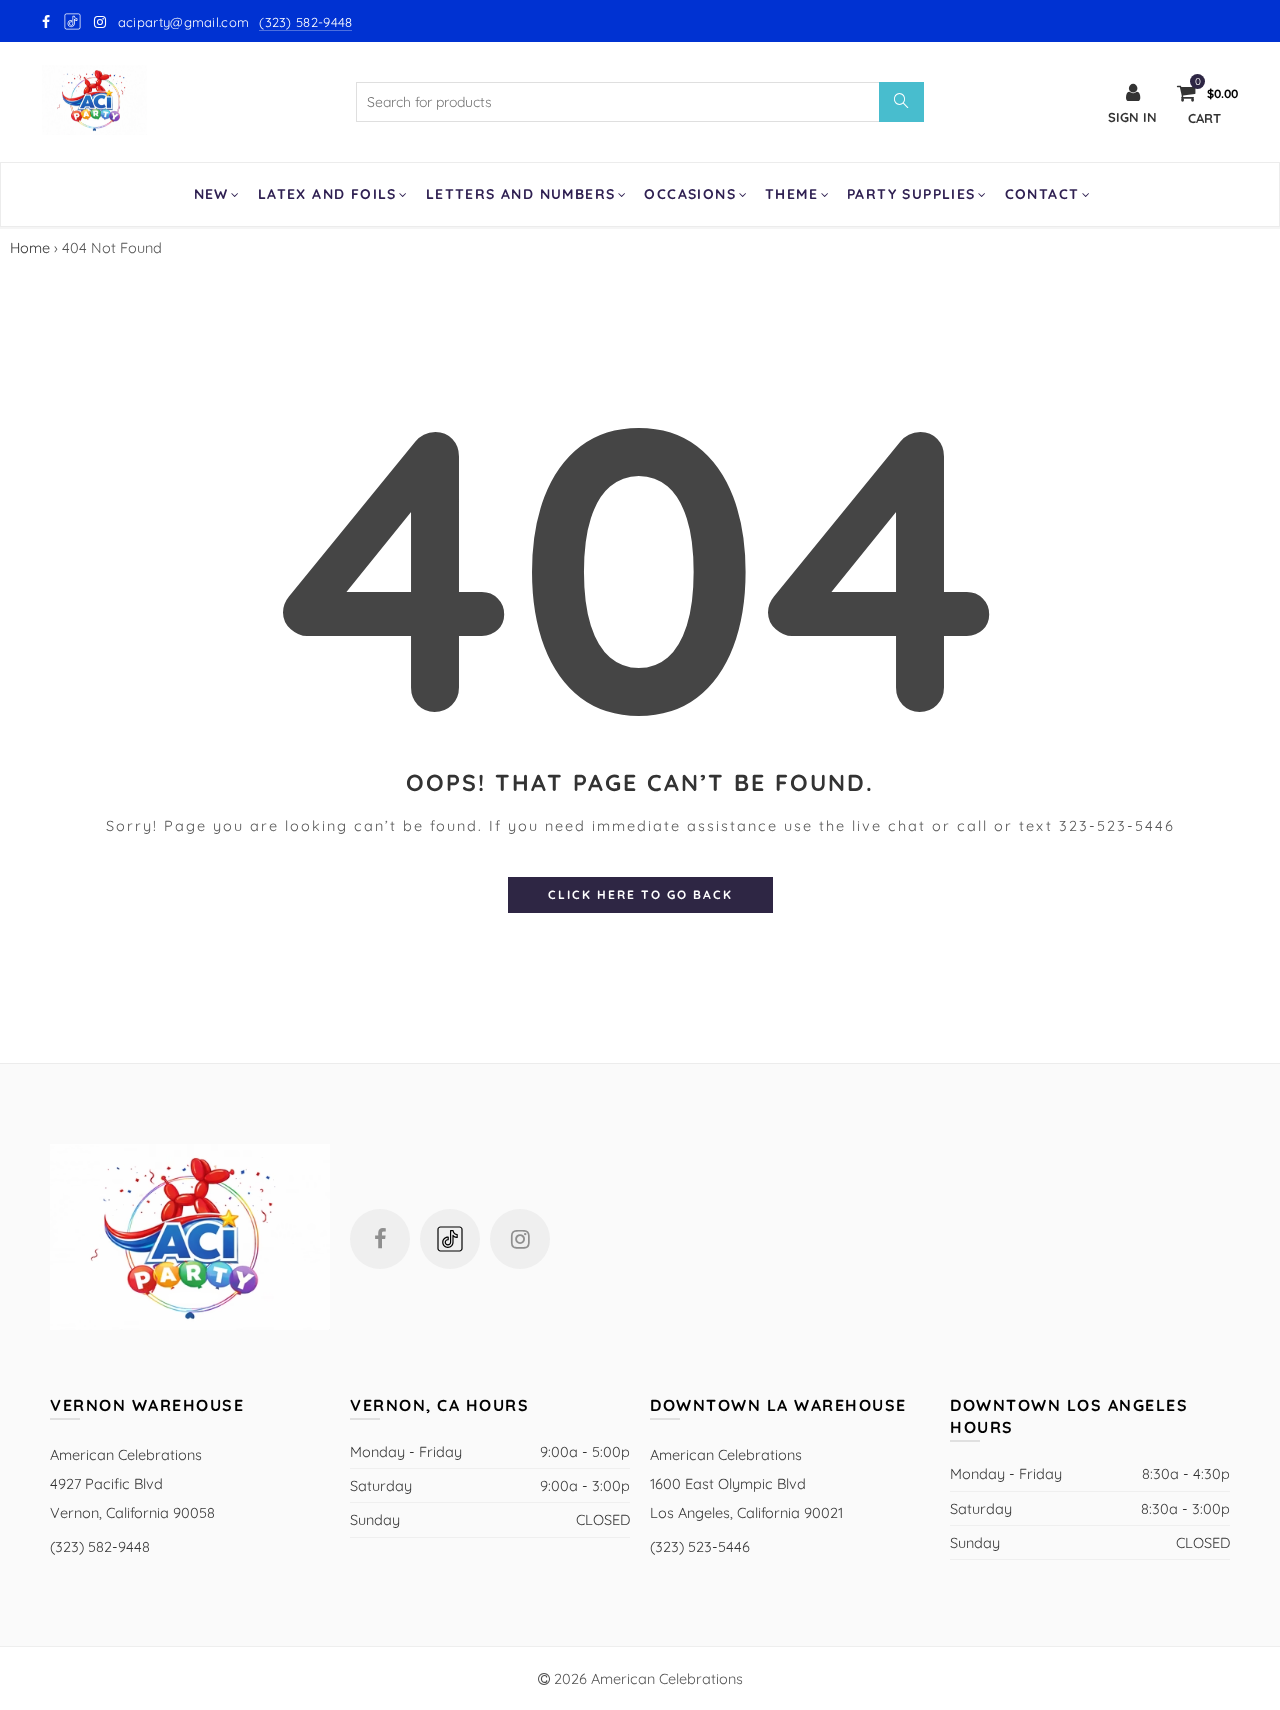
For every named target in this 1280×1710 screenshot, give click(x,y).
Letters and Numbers (521, 194)
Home (30, 247)
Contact (1042, 194)
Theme (791, 194)
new (211, 194)
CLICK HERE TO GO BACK (640, 894)
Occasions (690, 194)
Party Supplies (911, 194)
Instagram (520, 1239)
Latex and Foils (327, 194)
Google (73, 21)
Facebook (380, 1239)
